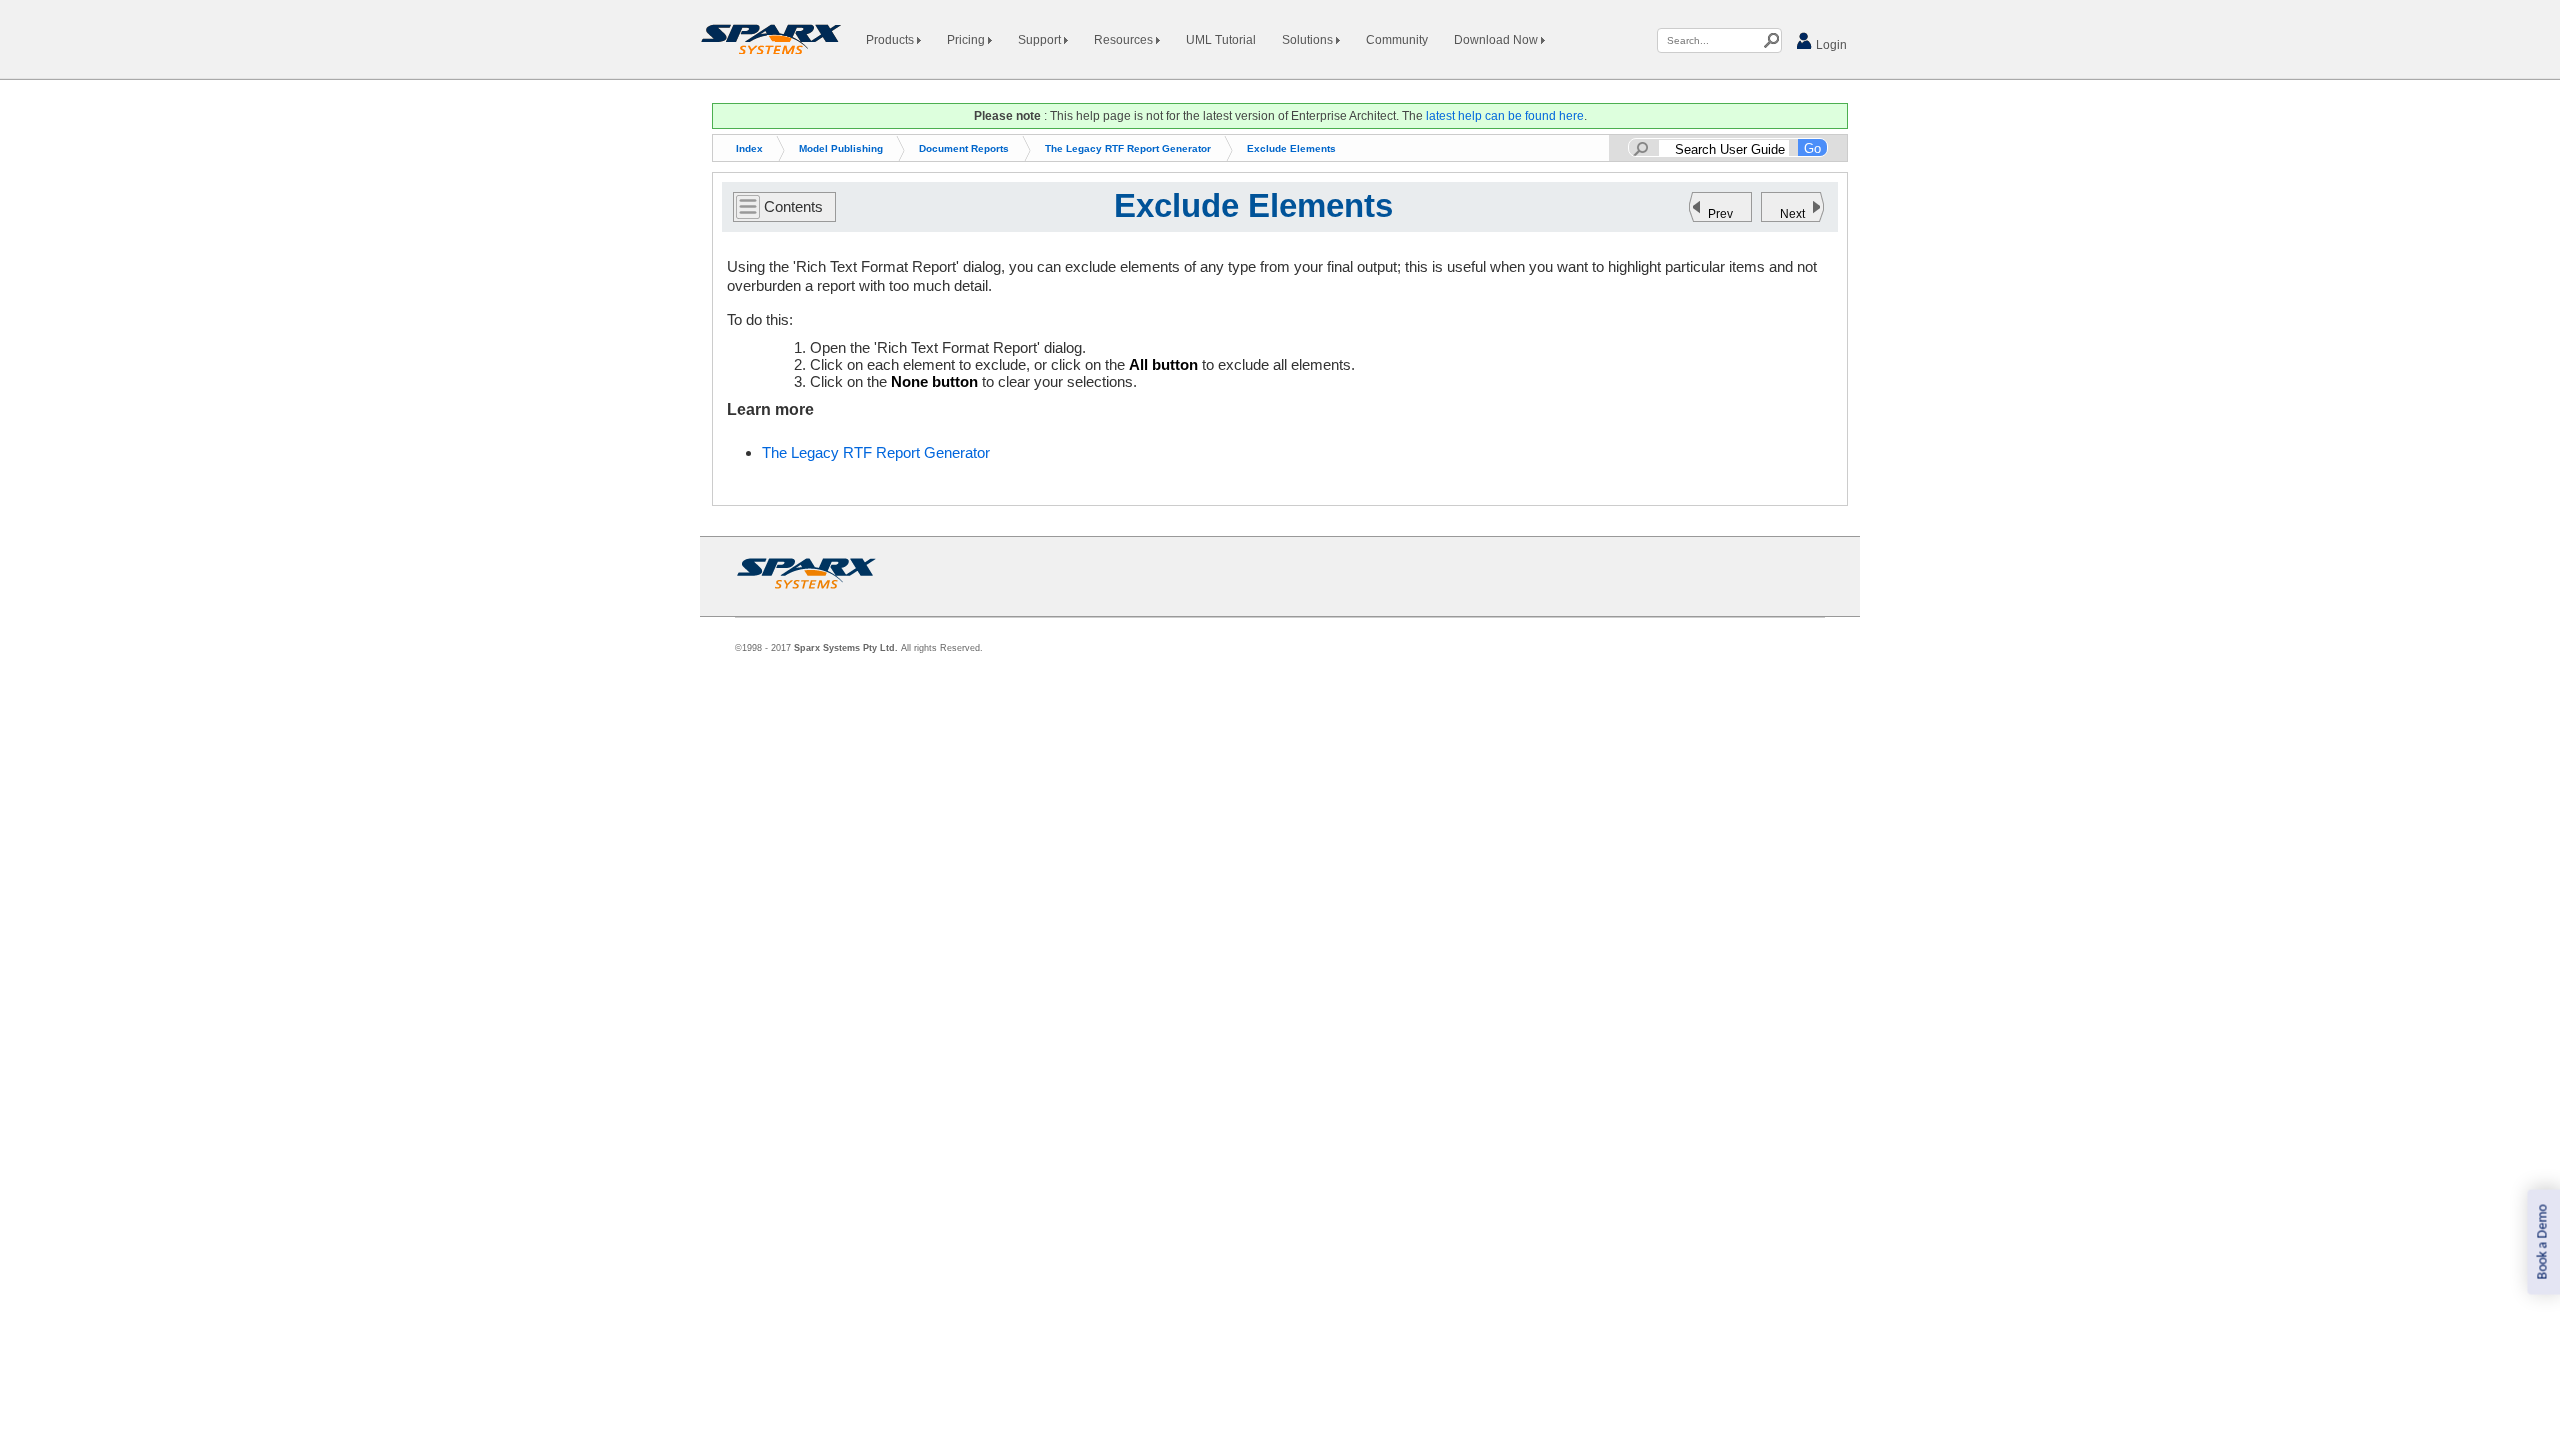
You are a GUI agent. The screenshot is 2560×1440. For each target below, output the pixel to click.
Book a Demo (2542, 1242)
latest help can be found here (1505, 116)
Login (1830, 45)
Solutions (1309, 40)
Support (1041, 40)
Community (1397, 40)
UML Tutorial (1221, 40)
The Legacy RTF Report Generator (1128, 148)
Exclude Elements (1291, 148)
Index (749, 148)
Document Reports (964, 148)
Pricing (967, 40)
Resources (1125, 40)
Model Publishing (841, 148)
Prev (1720, 214)
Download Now (1497, 40)
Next (1792, 214)
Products (891, 40)
